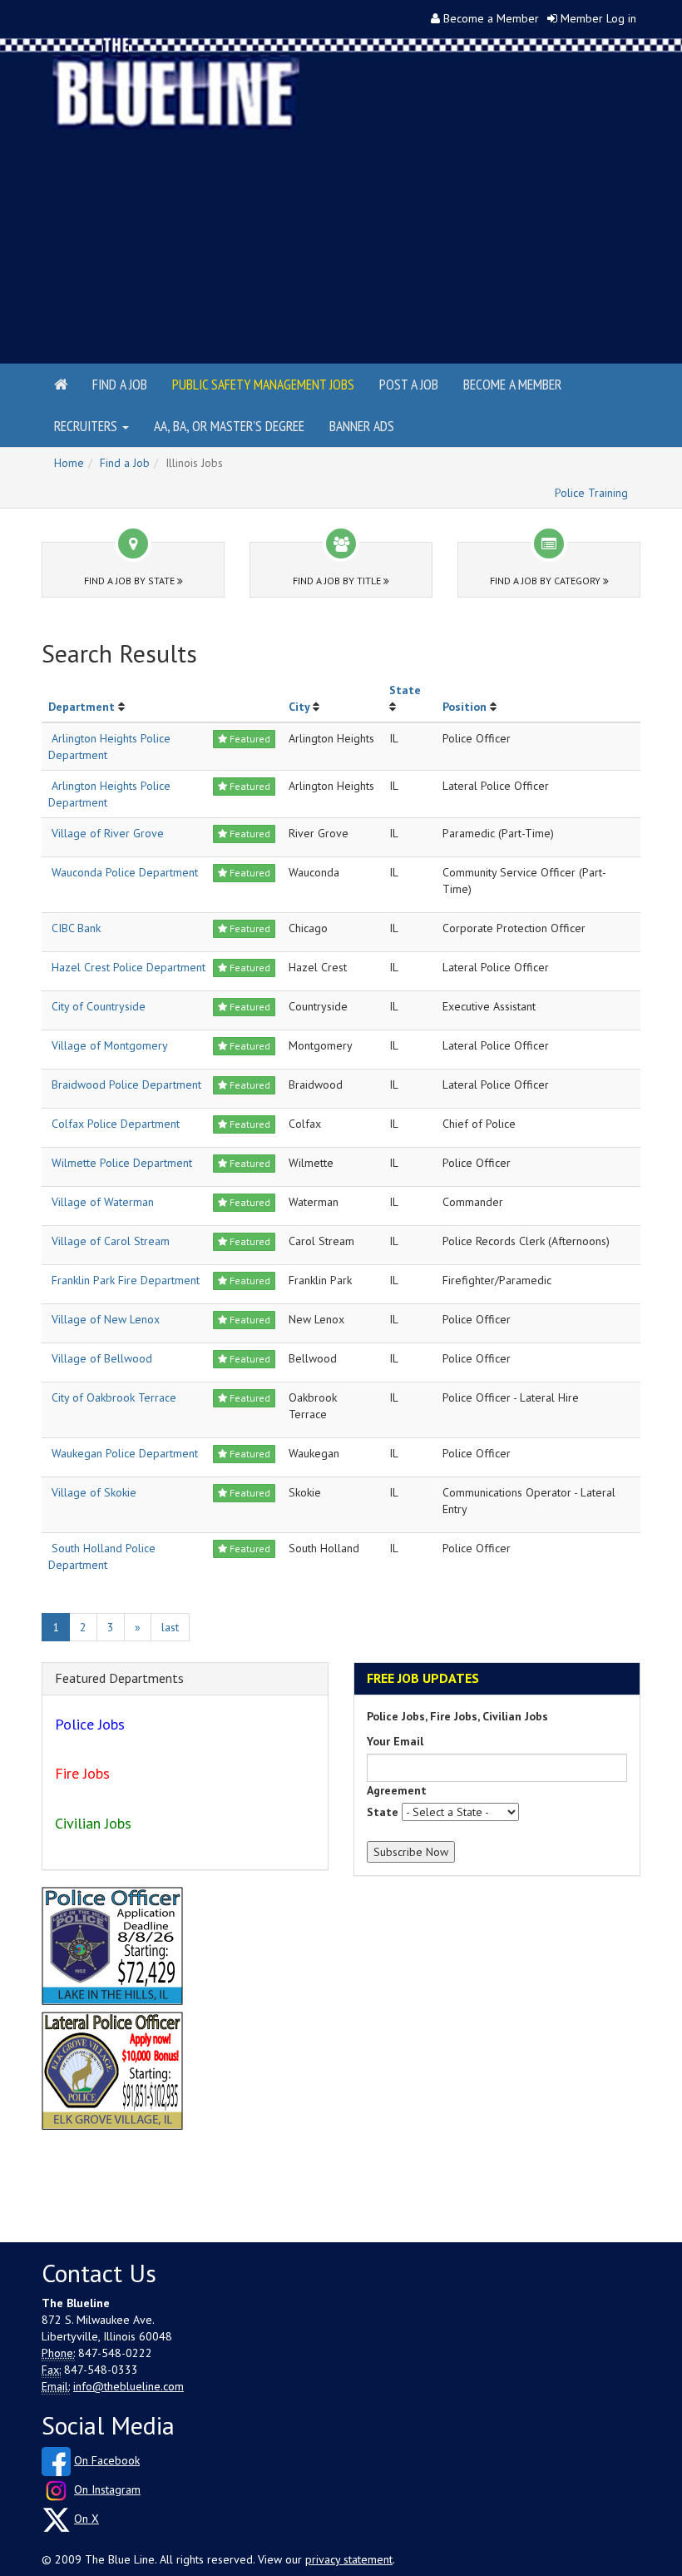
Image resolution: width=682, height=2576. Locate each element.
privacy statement (349, 2559)
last (170, 1627)
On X (86, 2519)
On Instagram (107, 2489)
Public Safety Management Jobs (263, 384)
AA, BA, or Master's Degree (229, 426)
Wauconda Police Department (125, 872)
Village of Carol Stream (111, 1241)
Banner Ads (362, 426)
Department (82, 707)
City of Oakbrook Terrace (114, 1397)
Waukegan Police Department (125, 1453)
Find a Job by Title (338, 581)
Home (69, 463)
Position (465, 707)
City (299, 707)
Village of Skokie (94, 1492)
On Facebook (107, 2460)
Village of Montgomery (110, 1045)
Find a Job (120, 384)
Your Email (395, 1741)
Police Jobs (90, 1724)
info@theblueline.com (128, 2386)
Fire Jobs (82, 1773)
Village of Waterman (103, 1202)
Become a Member (491, 18)
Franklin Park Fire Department (126, 1280)
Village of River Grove (108, 833)
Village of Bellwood (102, 1358)
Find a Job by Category (546, 581)
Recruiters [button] (87, 426)
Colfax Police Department (116, 1124)
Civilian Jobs (93, 1823)
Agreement (397, 1790)
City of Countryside (99, 1006)
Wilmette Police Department (122, 1163)
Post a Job (409, 384)
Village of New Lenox (106, 1319)
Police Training (591, 493)
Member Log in (598, 18)
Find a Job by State (131, 581)
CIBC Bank (76, 928)
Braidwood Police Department (126, 1085)
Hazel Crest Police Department (128, 967)
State (405, 690)
